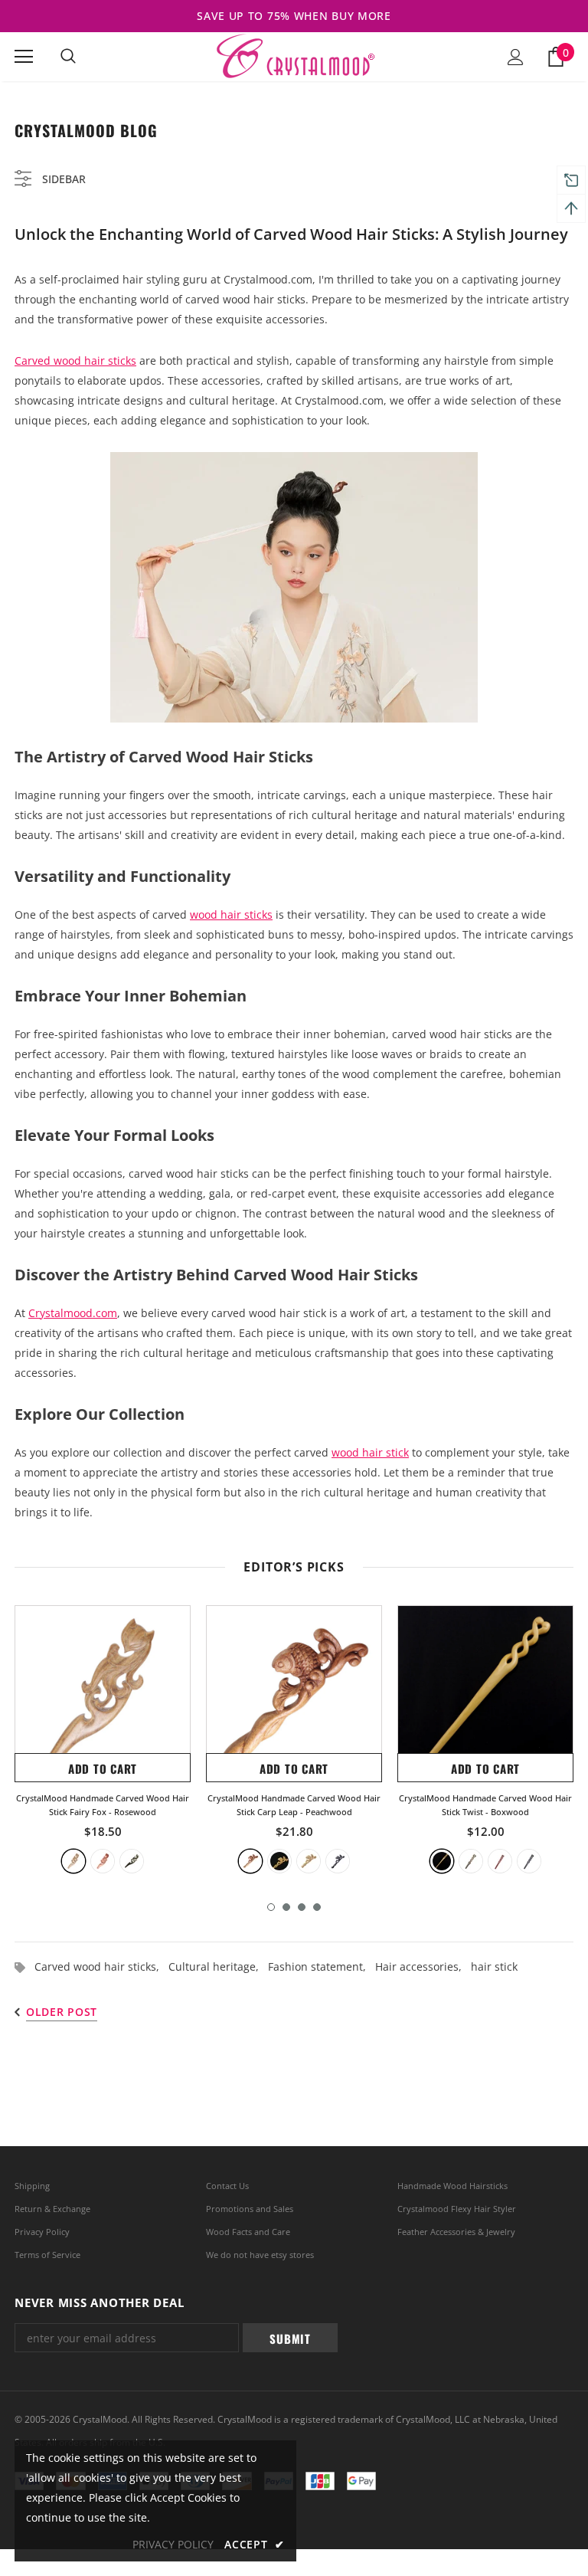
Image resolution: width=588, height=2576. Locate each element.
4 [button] (317, 1907)
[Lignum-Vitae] (73, 1861)
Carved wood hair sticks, (101, 1966)
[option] (103, 1739)
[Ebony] (132, 1861)
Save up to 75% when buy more (294, 16)
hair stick (494, 1966)
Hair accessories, (423, 1966)
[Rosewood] (103, 1861)
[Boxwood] (279, 1861)
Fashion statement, (322, 1966)
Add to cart (103, 1768)
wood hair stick (370, 1452)
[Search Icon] (68, 57)
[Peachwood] (250, 1861)
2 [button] (286, 1907)
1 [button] (271, 1907)
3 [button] (302, 1907)
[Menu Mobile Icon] (24, 57)
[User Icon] (516, 57)
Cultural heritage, (218, 1966)
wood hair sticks (231, 914)
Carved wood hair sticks (75, 361)
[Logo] (294, 56)
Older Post (62, 2012)
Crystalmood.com (73, 1313)
